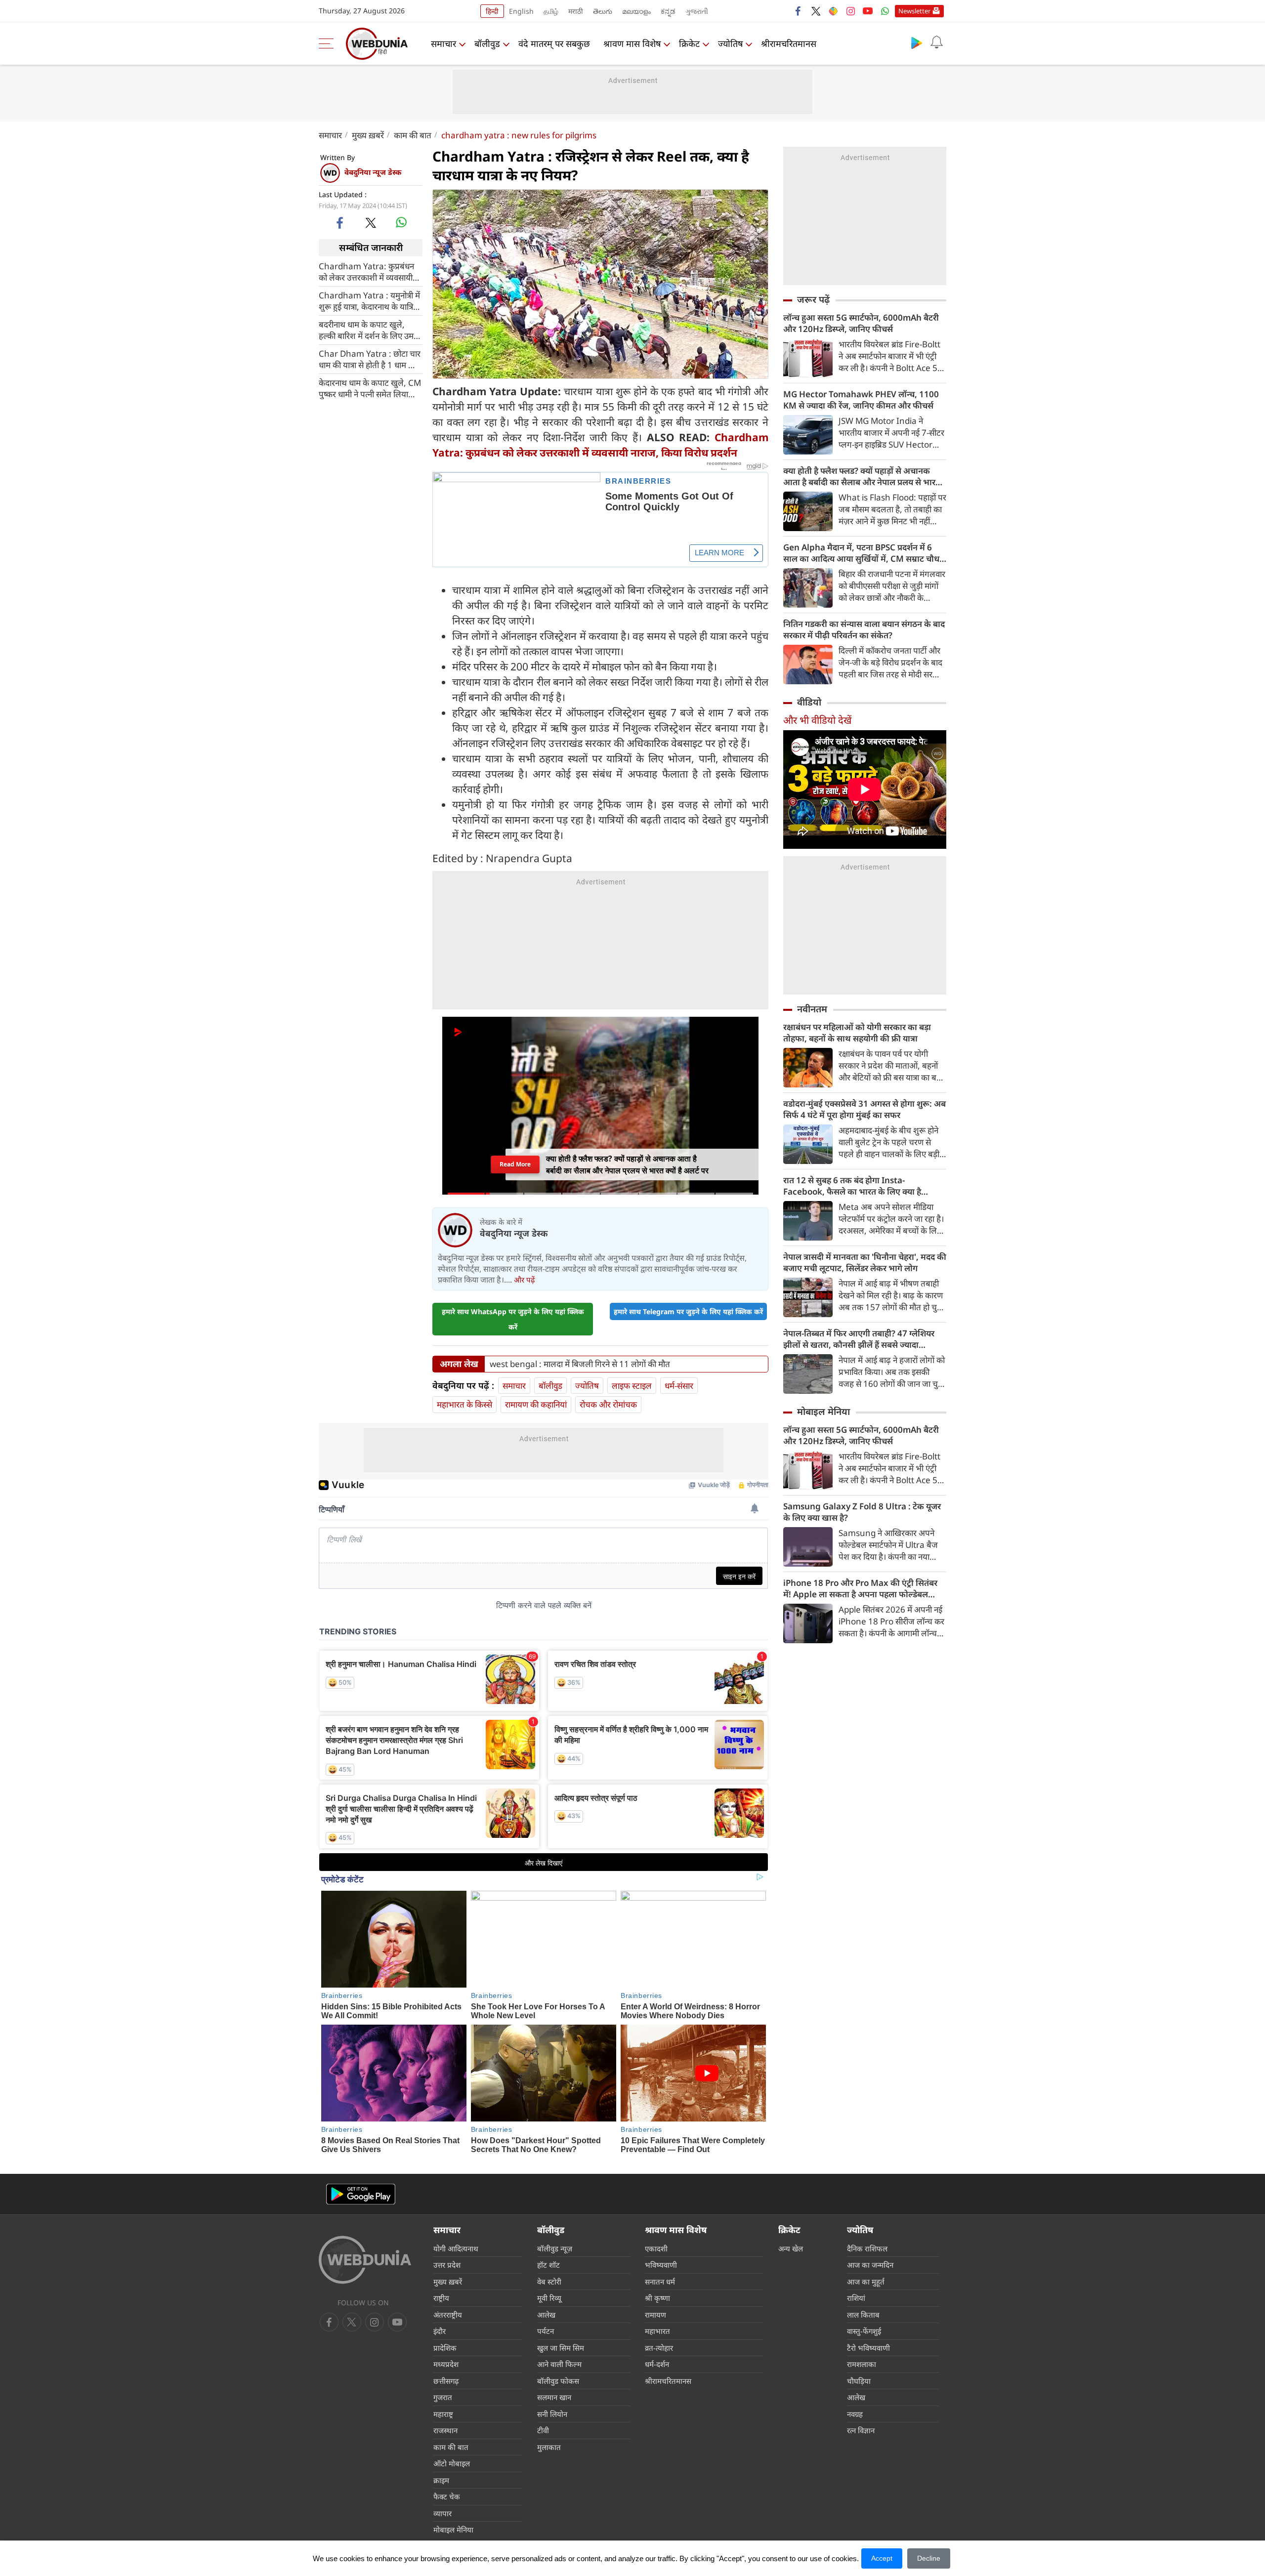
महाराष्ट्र (443, 2414)
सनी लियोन (552, 2414)
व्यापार (443, 2513)
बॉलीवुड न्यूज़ (555, 2248)
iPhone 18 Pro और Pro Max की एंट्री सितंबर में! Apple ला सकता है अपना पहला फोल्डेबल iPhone (860, 1588)
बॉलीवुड (487, 43)
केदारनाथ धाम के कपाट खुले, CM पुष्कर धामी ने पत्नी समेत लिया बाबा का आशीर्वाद (370, 388)
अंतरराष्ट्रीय (448, 2315)
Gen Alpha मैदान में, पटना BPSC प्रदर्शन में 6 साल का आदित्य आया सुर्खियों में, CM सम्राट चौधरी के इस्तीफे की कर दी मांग (864, 553)
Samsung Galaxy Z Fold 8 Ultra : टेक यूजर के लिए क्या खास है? (862, 1512)
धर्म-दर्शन (657, 2364)
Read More (515, 1164)
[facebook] (799, 11)
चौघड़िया (859, 2381)
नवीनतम (812, 1009)
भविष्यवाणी (661, 2265)
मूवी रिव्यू (549, 2298)
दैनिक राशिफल (867, 2248)
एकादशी (656, 2248)
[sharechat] (833, 11)
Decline (929, 2558)
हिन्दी (492, 11)
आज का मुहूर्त (866, 2282)
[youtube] (868, 11)
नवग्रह (855, 2414)
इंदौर (440, 2331)
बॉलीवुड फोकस (558, 2381)
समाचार (443, 43)
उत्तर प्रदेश (447, 2265)
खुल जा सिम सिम (561, 2348)
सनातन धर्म (660, 2282)
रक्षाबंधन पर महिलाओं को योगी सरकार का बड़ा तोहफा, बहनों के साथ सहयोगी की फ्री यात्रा (857, 1033)
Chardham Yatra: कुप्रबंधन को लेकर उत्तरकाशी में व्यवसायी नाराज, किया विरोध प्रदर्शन (366, 271)
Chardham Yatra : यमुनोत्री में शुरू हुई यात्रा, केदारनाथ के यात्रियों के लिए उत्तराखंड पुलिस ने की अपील (369, 300)
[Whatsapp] (885, 11)
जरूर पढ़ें (813, 299)
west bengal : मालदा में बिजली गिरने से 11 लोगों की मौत (580, 1364)
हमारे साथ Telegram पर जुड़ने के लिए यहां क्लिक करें (688, 1311)
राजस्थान (445, 2430)
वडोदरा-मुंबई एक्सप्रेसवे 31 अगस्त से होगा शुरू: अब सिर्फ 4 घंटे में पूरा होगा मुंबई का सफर (864, 1109)
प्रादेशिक (445, 2348)
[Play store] (917, 42)
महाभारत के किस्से (464, 1404)
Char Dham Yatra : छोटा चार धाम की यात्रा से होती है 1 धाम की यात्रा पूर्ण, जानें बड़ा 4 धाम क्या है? (370, 359)
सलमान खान (554, 2397)
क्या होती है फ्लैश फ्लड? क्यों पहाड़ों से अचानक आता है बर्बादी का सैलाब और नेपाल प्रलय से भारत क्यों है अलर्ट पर (862, 476)
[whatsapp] (401, 222)
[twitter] (816, 11)
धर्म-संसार (679, 1386)
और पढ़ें (524, 1280)
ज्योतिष (730, 43)
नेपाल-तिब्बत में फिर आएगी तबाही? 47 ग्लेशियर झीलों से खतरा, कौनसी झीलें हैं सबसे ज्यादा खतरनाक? (859, 1339)
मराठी (576, 11)
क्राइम (441, 2480)
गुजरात (443, 2397)
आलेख (546, 2315)
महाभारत (657, 2331)
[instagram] (850, 11)
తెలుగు (603, 11)
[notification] (936, 42)
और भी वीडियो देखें (817, 720)
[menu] (329, 43)
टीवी (543, 2430)
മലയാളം (636, 11)
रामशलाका (862, 2364)
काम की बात (413, 135)
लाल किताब (863, 2315)
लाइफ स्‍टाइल (632, 1386)
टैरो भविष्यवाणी (868, 2348)
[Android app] (361, 2194)
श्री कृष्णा (657, 2298)
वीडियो (809, 702)
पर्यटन (546, 2331)
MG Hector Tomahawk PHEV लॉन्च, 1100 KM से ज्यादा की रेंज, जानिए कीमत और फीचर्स (861, 400)
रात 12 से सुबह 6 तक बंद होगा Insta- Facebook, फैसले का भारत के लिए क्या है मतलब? (852, 1186)
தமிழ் (551, 11)
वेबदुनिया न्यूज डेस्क (373, 172)
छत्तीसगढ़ (446, 2381)
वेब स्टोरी (549, 2282)
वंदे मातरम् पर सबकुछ (554, 43)
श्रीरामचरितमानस (789, 43)
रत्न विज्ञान (861, 2430)
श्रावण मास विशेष (632, 43)
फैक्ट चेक (447, 2496)
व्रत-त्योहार (659, 2348)
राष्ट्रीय (441, 2298)
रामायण (655, 2315)
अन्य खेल (791, 2248)
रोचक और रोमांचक (608, 1404)
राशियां (856, 2298)
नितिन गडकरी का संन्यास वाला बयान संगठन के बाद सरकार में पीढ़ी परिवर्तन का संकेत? (864, 629)
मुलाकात (549, 2447)
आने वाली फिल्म (559, 2364)
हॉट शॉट (548, 2265)
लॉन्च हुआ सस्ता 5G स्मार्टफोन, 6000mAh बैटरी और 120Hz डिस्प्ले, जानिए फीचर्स (861, 323)
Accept (882, 2558)
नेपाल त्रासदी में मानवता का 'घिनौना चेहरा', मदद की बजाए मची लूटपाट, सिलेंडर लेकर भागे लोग (865, 1262)
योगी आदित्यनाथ (456, 2248)
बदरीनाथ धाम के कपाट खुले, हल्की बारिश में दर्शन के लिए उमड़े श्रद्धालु (368, 330)
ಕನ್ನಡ (668, 11)
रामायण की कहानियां (536, 1404)
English (521, 11)
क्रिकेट (689, 43)
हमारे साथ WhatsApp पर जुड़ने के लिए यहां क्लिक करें (513, 1319)
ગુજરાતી (697, 11)
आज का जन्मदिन (870, 2265)
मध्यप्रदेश (446, 2364)
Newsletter (914, 11)
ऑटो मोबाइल (452, 2463)
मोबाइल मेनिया (823, 1412)
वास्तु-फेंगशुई (864, 2331)
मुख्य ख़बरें (368, 135)
